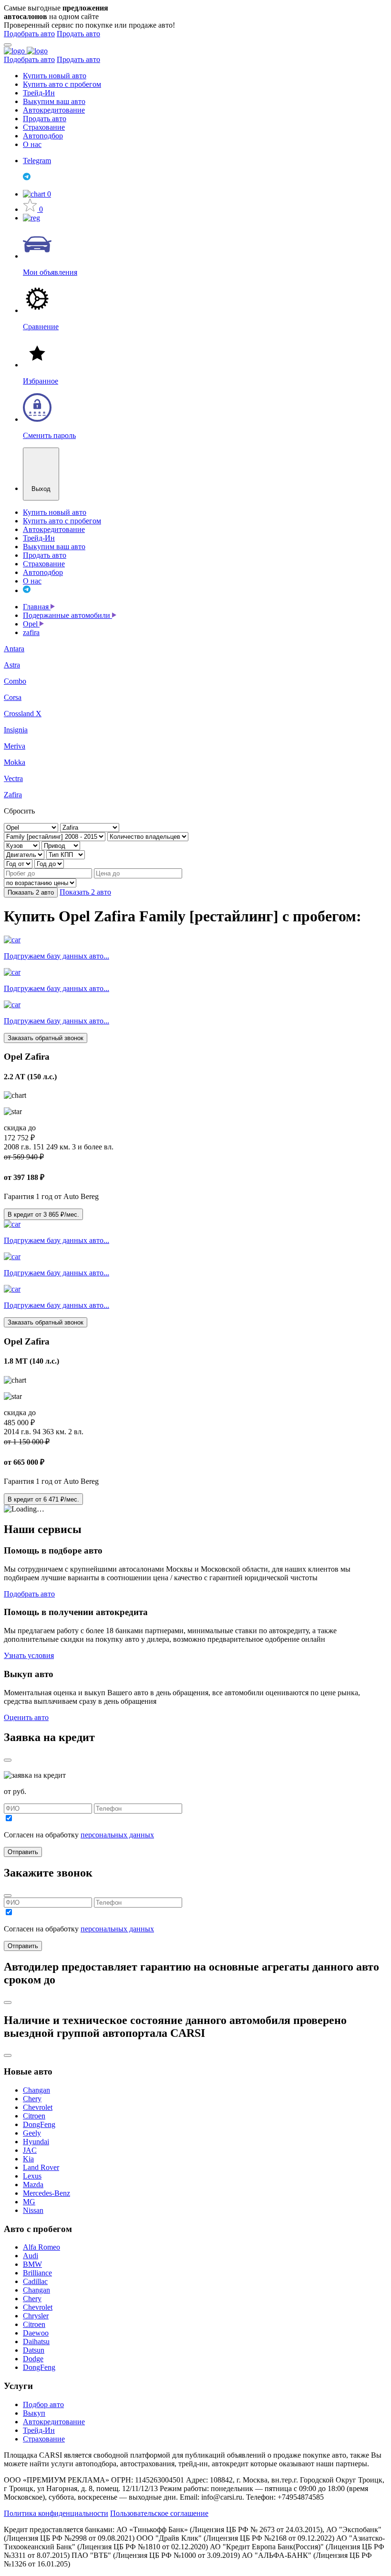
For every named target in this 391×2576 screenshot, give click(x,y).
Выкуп (34, 2413)
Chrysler (36, 2316)
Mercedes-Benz (46, 2193)
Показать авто (31, 892)
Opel (31, 624)
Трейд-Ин (39, 93)
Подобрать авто (29, 34)
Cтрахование (44, 2439)
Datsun (34, 2350)
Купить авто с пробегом (62, 84)
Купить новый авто (55, 76)
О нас (32, 144)
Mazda (33, 2185)
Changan (36, 2090)
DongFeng (39, 2124)
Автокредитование (54, 110)
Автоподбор (43, 136)
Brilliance (37, 2273)
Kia (28, 2159)
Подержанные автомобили (67, 615)
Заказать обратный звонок (46, 1038)
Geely (32, 2133)
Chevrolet (38, 2107)
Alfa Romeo (41, 2247)
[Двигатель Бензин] (25, 854)
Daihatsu (36, 2341)
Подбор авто (43, 2404)
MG (29, 2202)
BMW (32, 2264)
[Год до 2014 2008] (49, 863)
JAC (30, 2150)
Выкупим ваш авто (54, 101)
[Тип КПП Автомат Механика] (66, 854)
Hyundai (36, 2142)
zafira (31, 632)
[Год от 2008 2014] (19, 863)
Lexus (32, 2176)
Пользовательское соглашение (159, 2513)
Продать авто (78, 34)
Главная (37, 607)
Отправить (23, 1852)
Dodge (33, 2359)
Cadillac (35, 2281)
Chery (32, 2099)
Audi (31, 2256)
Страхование (44, 127)
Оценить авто (26, 1717)
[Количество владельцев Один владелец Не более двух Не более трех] (148, 836)
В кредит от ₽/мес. (43, 1215)
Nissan (33, 2210)
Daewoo (36, 2333)
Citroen (34, 2116)
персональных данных (117, 1835)
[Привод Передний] (61, 845)
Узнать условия (29, 1655)
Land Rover (41, 2167)
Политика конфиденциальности (56, 2513)
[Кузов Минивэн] (23, 845)
